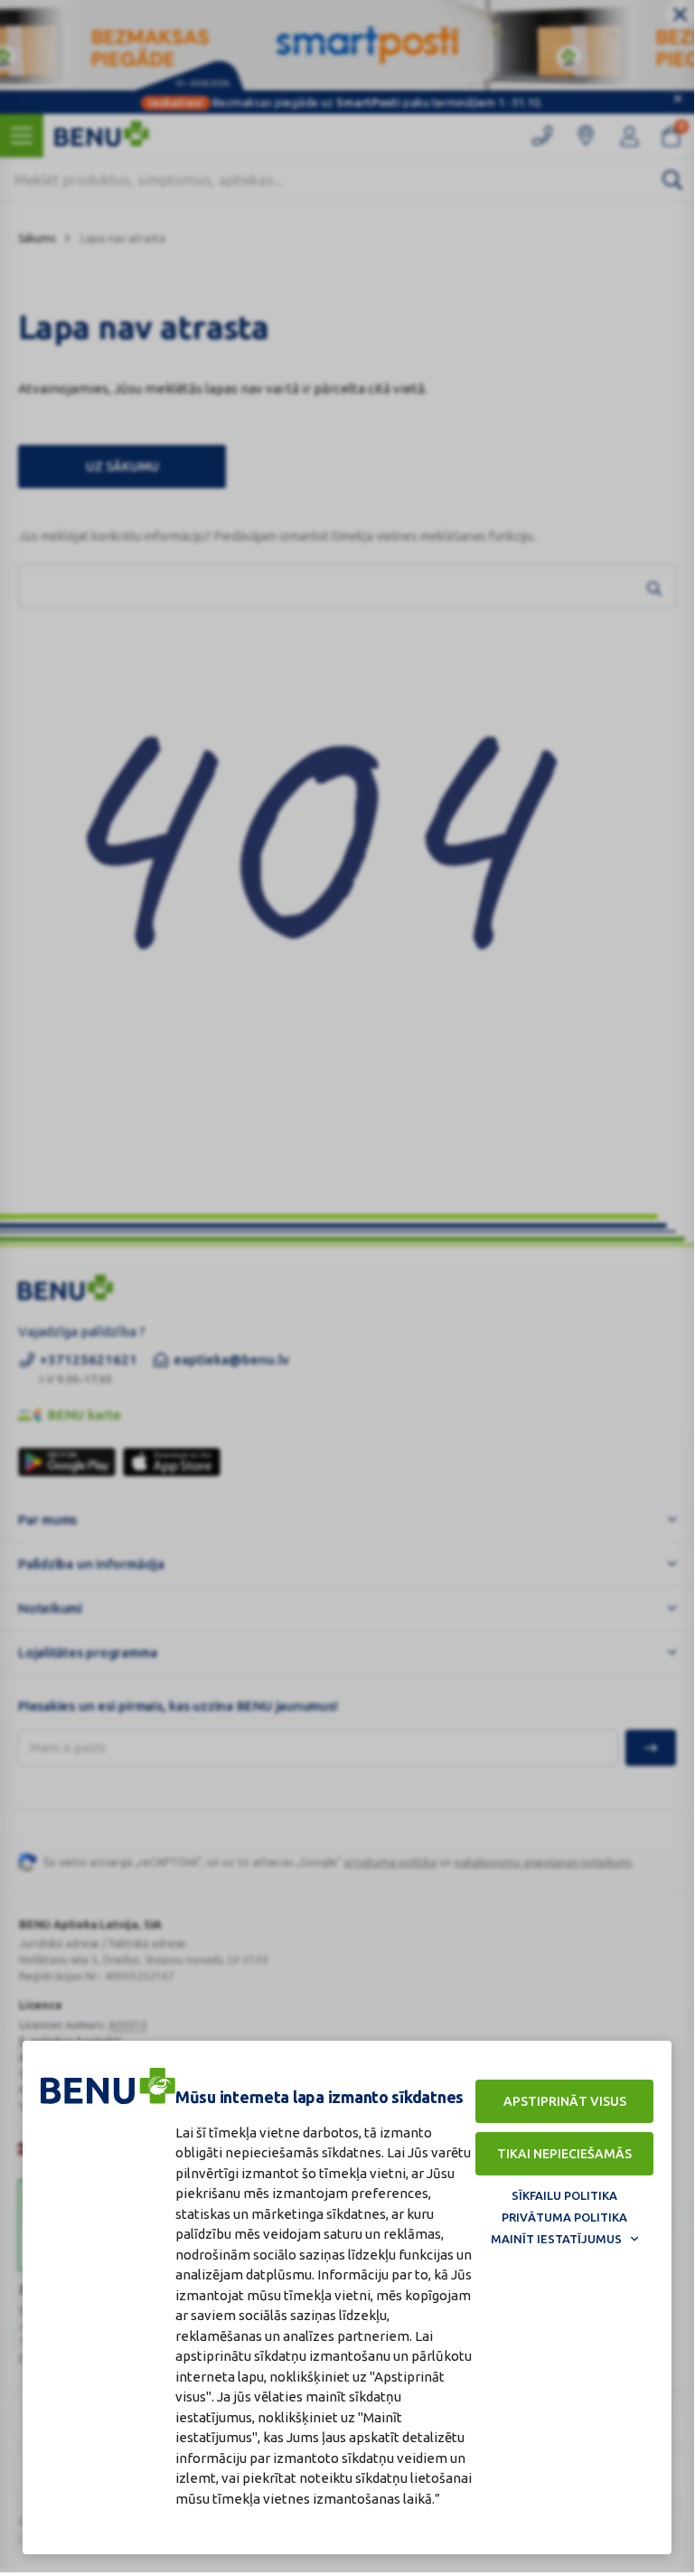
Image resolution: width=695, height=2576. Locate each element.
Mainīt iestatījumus (556, 2239)
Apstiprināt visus (565, 2101)
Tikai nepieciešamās (564, 2154)
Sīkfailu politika (564, 2195)
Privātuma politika (564, 2217)
